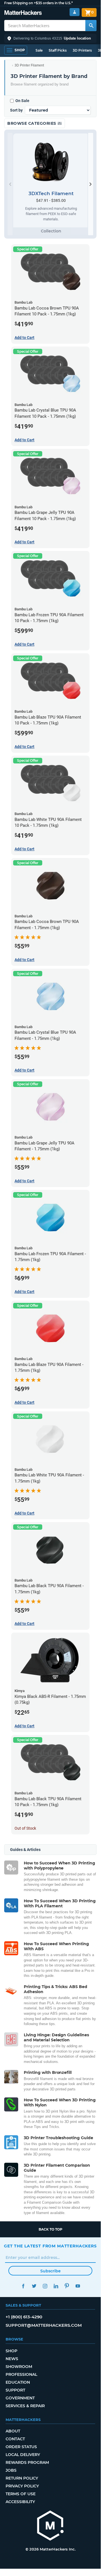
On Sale (22, 101)
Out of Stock (25, 1828)
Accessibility (20, 2502)
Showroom (19, 2367)
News (12, 2359)
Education (18, 2382)
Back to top (50, 2229)
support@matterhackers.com (44, 2325)
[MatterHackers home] (23, 13)
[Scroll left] (10, 184)
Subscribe (50, 2271)
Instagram (45, 2286)
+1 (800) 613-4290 (24, 2317)
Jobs (11, 2470)
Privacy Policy (22, 2486)
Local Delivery (23, 2455)
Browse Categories (32, 123)
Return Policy (22, 2478)
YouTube (78, 2286)
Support (15, 2390)
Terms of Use (21, 2494)
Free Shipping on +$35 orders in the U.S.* (38, 3)
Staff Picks (58, 50)
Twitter (34, 2286)
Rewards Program (27, 2462)
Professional (21, 2374)
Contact (15, 2439)
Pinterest (67, 2286)
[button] (50, 38)
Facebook (23, 2286)
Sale (39, 50)
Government (20, 2398)
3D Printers (82, 50)
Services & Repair (25, 2406)
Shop (11, 2351)
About (13, 2431)
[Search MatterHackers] (91, 26)
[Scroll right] (91, 184)
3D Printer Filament (29, 65)
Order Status (21, 2447)
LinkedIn (56, 2286)
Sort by (16, 110)
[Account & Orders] (75, 12)
